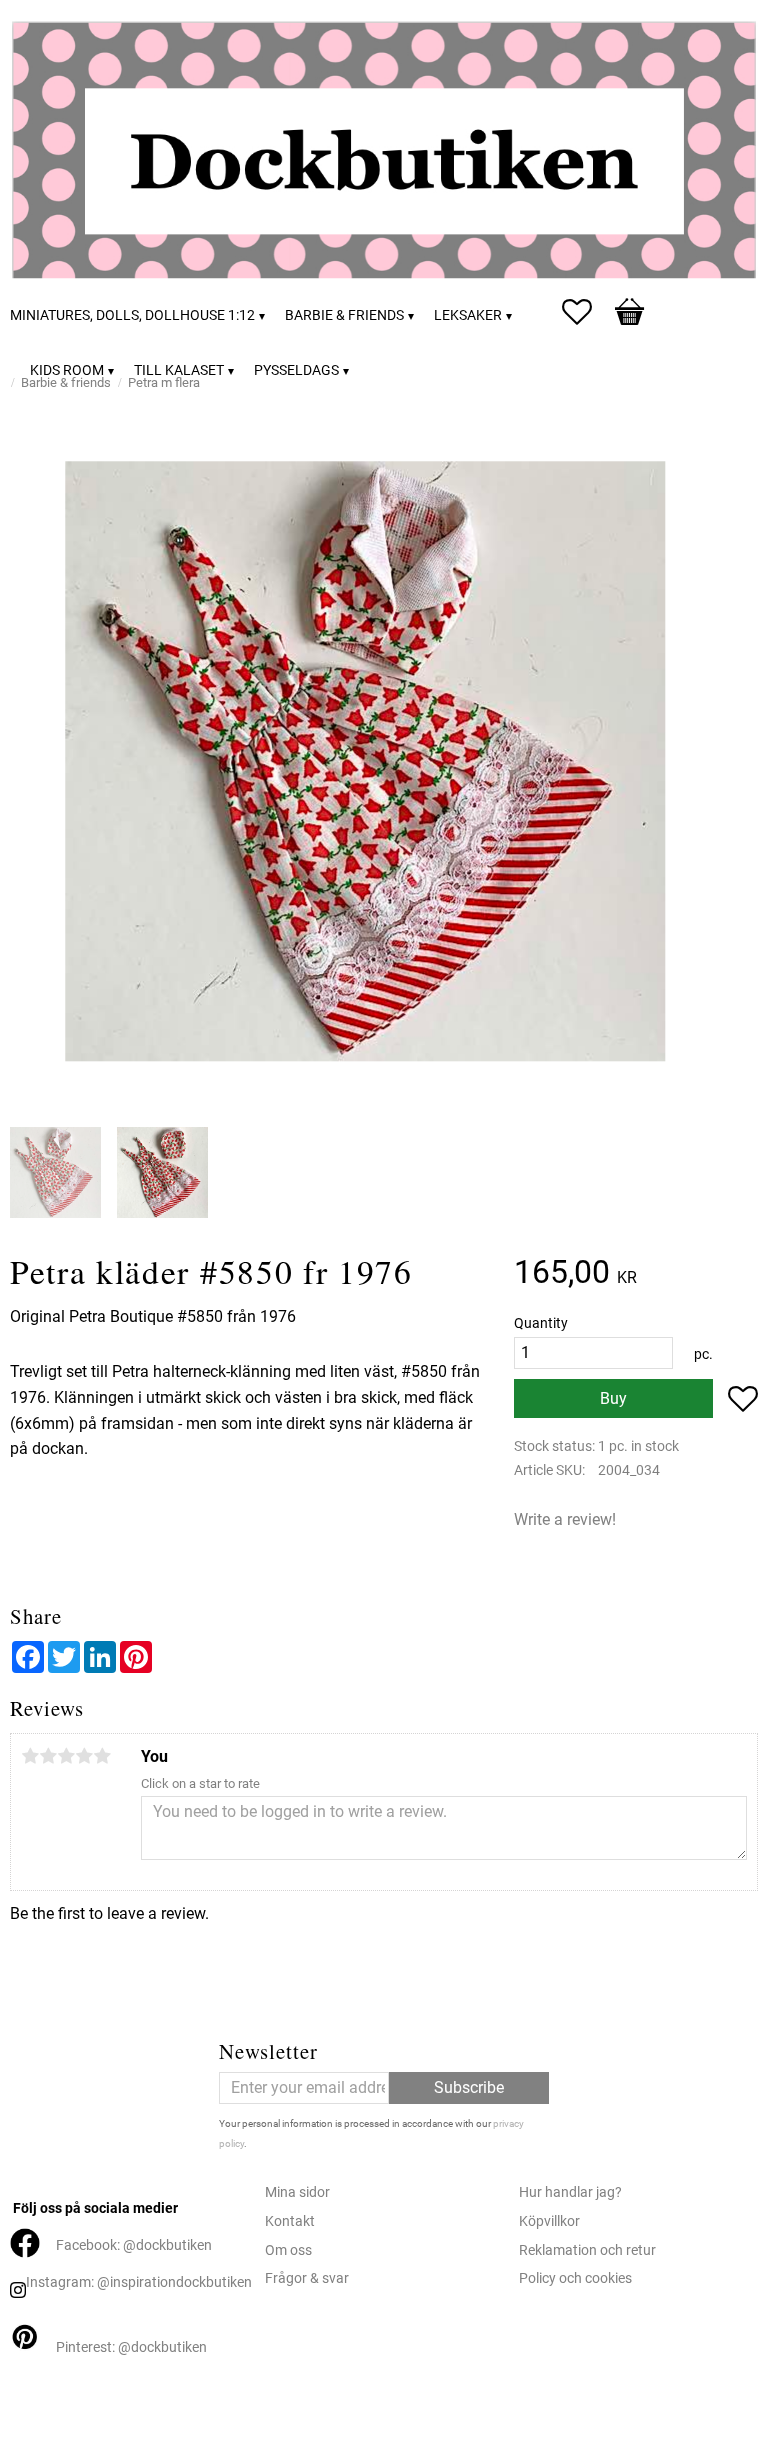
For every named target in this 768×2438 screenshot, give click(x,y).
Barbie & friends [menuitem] (344, 315)
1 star (30, 1756)
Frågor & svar (307, 2278)
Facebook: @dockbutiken (134, 2245)
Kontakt (290, 2221)
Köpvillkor (549, 2221)
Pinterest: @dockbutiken (131, 2347)
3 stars (66, 1756)
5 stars (102, 1756)
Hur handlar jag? (570, 2192)
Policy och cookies (575, 2278)
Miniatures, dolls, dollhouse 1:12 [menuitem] (132, 315)
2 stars (48, 1756)
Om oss (288, 2250)
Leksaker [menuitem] (468, 315)
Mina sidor (297, 2192)
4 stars (84, 1756)
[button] (587, 312)
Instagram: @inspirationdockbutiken (139, 2282)
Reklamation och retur (587, 2250)
